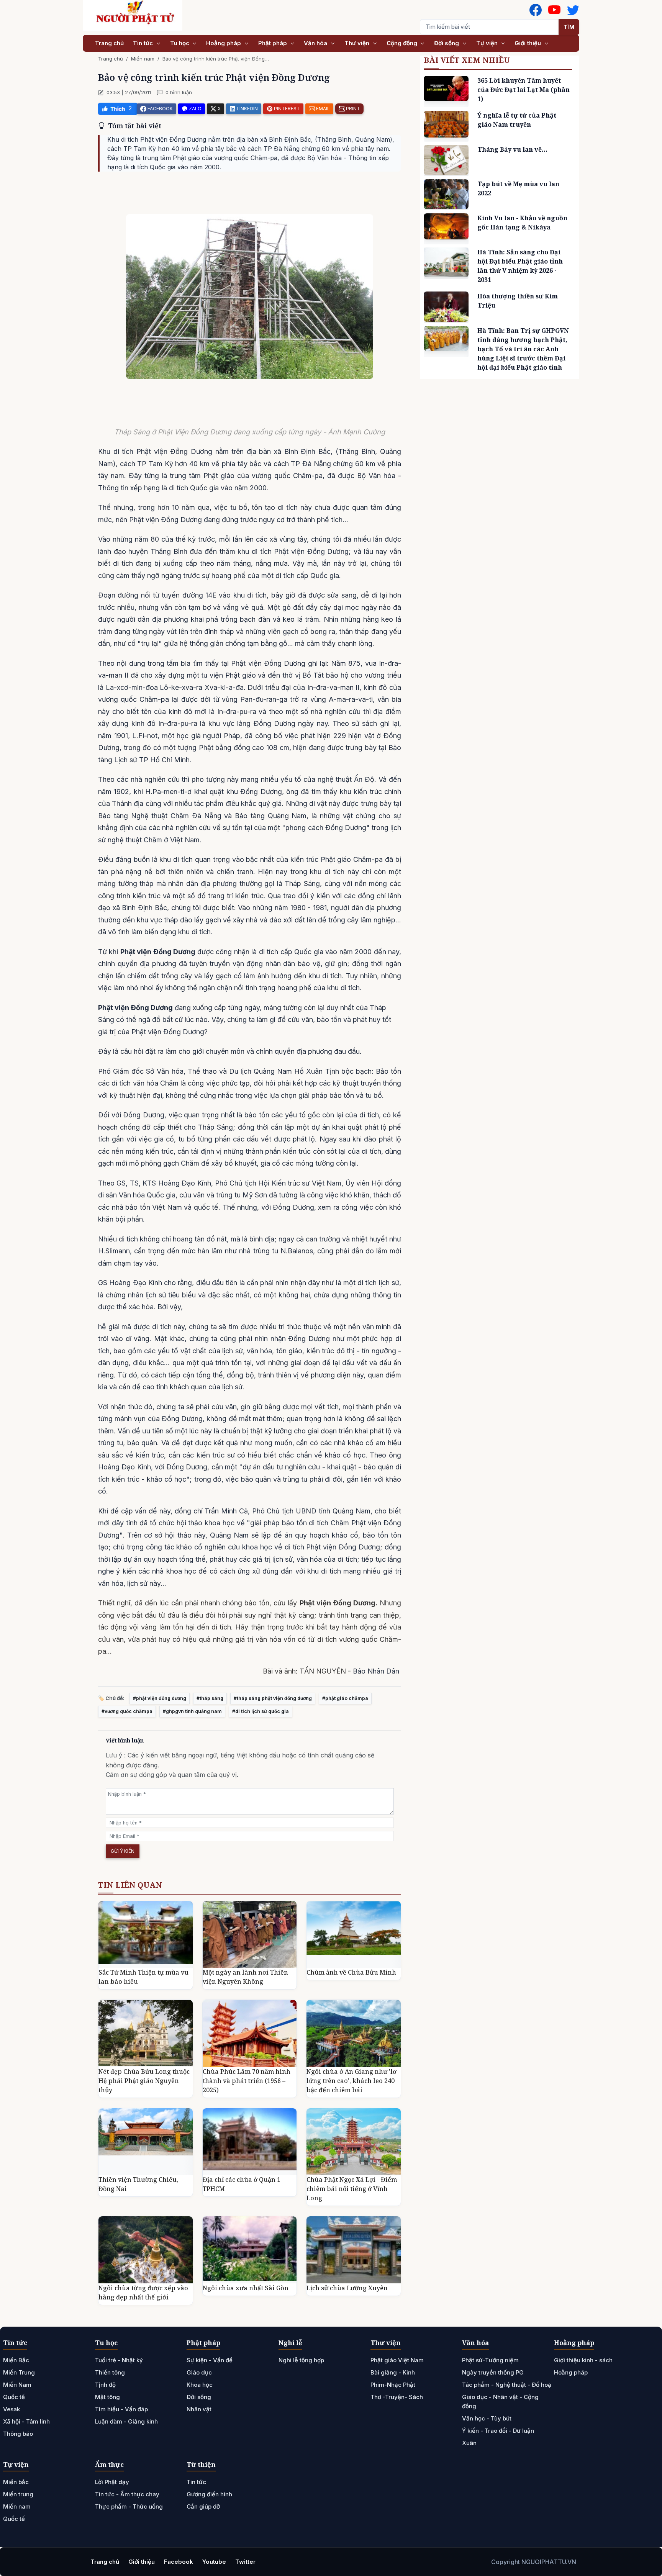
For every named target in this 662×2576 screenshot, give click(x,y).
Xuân (469, 2443)
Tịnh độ (105, 2385)
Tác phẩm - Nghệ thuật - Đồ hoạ (507, 2385)
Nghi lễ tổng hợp (301, 2360)
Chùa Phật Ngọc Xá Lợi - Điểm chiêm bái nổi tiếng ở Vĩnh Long (352, 2189)
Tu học (180, 43)
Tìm (569, 27)
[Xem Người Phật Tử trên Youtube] (554, 10)
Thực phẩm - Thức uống (129, 2506)
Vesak (11, 2409)
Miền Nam (17, 2385)
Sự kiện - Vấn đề (210, 2360)
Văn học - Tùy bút (487, 2418)
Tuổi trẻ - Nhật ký (119, 2360)
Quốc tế (14, 2397)
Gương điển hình (209, 2494)
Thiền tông (110, 2372)
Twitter (245, 2562)
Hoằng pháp (224, 43)
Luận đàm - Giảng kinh (126, 2421)
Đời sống (447, 43)
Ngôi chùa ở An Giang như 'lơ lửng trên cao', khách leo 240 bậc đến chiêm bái (351, 2081)
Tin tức (144, 43)
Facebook (179, 2562)
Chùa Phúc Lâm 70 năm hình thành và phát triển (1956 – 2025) (247, 2081)
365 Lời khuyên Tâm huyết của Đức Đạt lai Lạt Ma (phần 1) (524, 90)
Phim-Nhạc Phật (393, 2385)
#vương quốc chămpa (127, 1711)
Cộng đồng (403, 43)
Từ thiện (201, 2464)
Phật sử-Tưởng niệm (490, 2360)
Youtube (214, 2562)
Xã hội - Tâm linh (26, 2421)
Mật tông (107, 2397)
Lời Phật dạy (112, 2482)
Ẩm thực (109, 2464)
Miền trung (18, 2494)
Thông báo (18, 2434)
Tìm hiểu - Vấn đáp (121, 2409)
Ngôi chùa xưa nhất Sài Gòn (246, 2288)
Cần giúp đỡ (203, 2506)
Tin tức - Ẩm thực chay (127, 2494)
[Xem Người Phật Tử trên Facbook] (536, 10)
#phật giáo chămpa (345, 1698)
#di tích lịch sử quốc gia (261, 1711)
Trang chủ (109, 43)
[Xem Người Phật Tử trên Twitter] (573, 10)
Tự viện (488, 43)
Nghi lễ (290, 2343)
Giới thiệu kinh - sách (583, 2360)
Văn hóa (316, 43)
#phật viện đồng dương (160, 1698)
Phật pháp (273, 43)
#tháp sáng (210, 1698)
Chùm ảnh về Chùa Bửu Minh (351, 1972)
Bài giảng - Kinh (393, 2372)
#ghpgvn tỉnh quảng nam (192, 1711)
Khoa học (200, 2385)
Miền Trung (19, 2372)
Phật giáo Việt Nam (397, 2360)
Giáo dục (199, 2372)
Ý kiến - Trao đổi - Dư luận (498, 2431)
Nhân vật (199, 2409)
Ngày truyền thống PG (493, 2372)
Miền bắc (16, 2482)
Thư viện (358, 43)
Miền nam (143, 59)
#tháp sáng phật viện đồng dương (273, 1698)
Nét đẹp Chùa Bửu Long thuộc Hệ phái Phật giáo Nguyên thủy (144, 2081)
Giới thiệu (528, 43)
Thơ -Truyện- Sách (397, 2397)
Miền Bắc (16, 2360)
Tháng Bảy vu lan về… (512, 149)
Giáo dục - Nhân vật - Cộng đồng (500, 2402)
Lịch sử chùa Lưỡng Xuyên (347, 2288)
